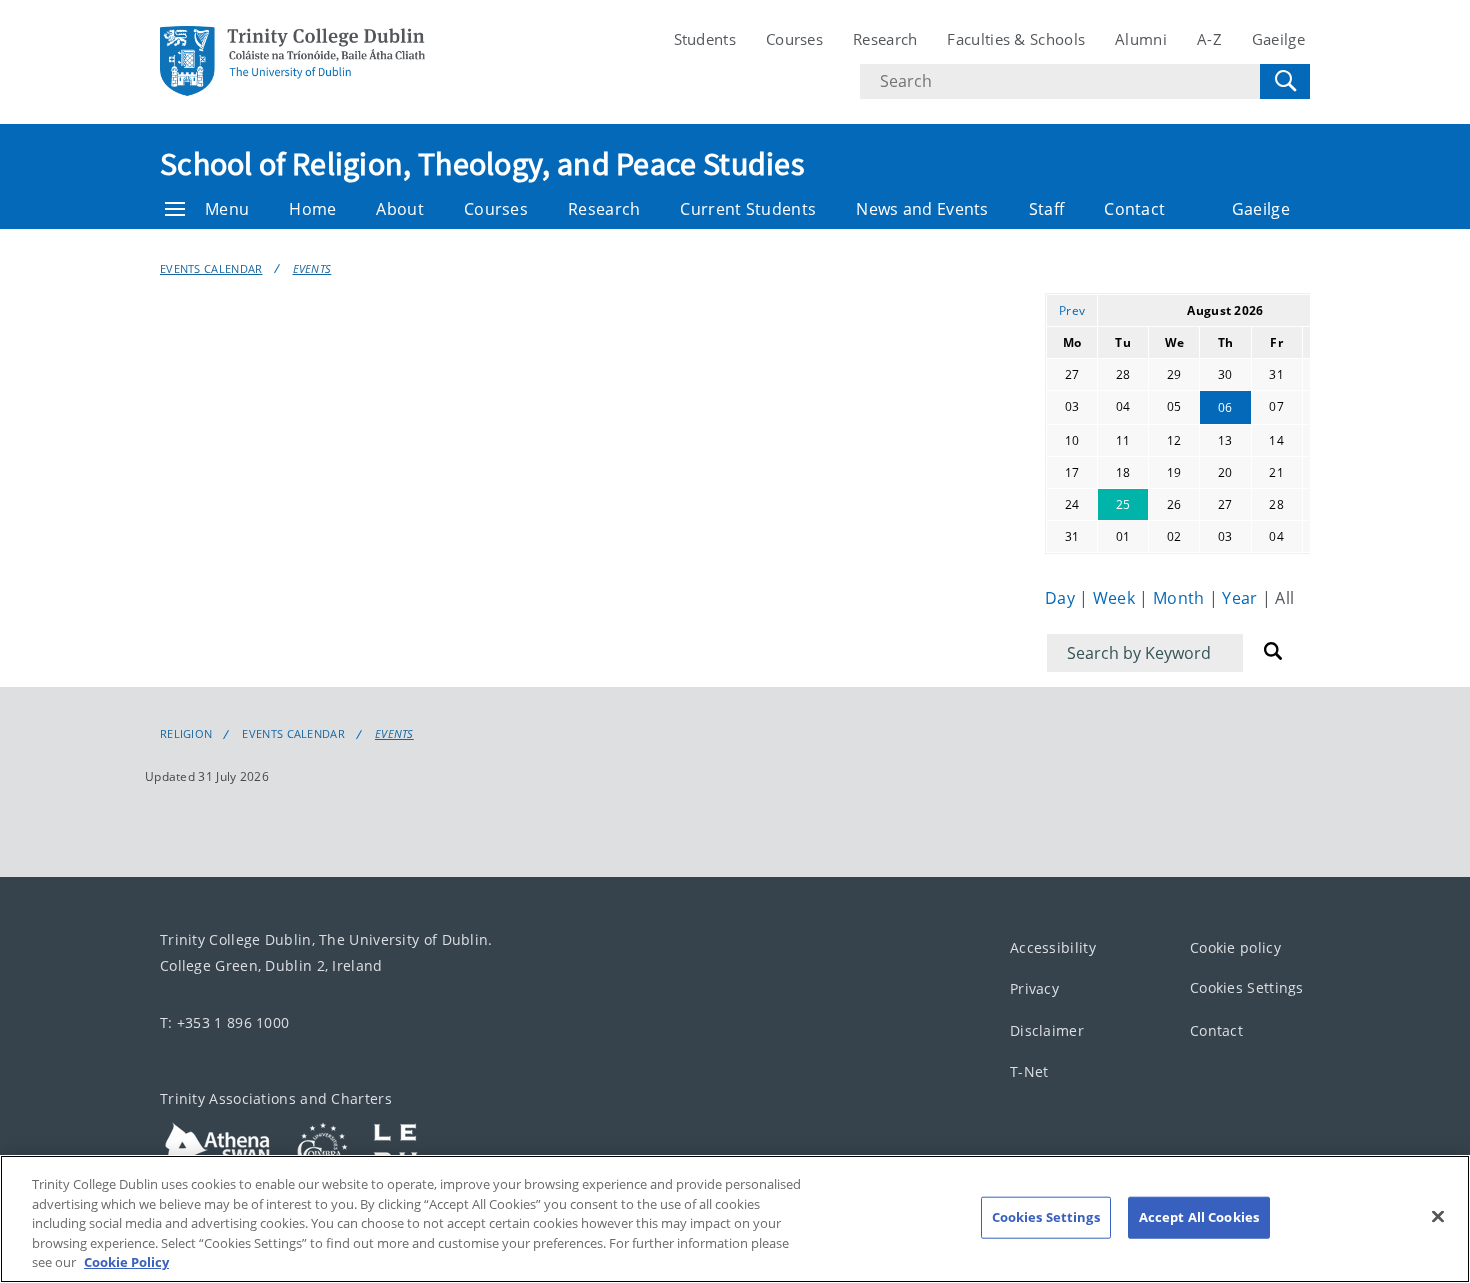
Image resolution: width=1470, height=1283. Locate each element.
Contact (1134, 209)
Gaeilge (1278, 39)
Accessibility (1053, 947)
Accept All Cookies (1199, 1217)
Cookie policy (1235, 947)
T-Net (1029, 1072)
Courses (794, 39)
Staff (1047, 209)
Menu (227, 209)
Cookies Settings (1247, 988)
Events (312, 268)
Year (1242, 598)
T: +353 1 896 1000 (224, 1022)
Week (1116, 598)
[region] (735, 1219)
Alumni (1141, 39)
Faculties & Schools (1016, 39)
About (400, 209)
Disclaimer (1047, 1030)
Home (312, 209)
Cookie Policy (126, 1262)
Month (1181, 598)
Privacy (1034, 989)
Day (1062, 598)
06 (1225, 407)
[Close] (1438, 1217)
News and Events (922, 209)
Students (705, 39)
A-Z (1209, 39)
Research (885, 39)
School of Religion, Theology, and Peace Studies (482, 164)
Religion (186, 734)
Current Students (748, 209)
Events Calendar (211, 268)
